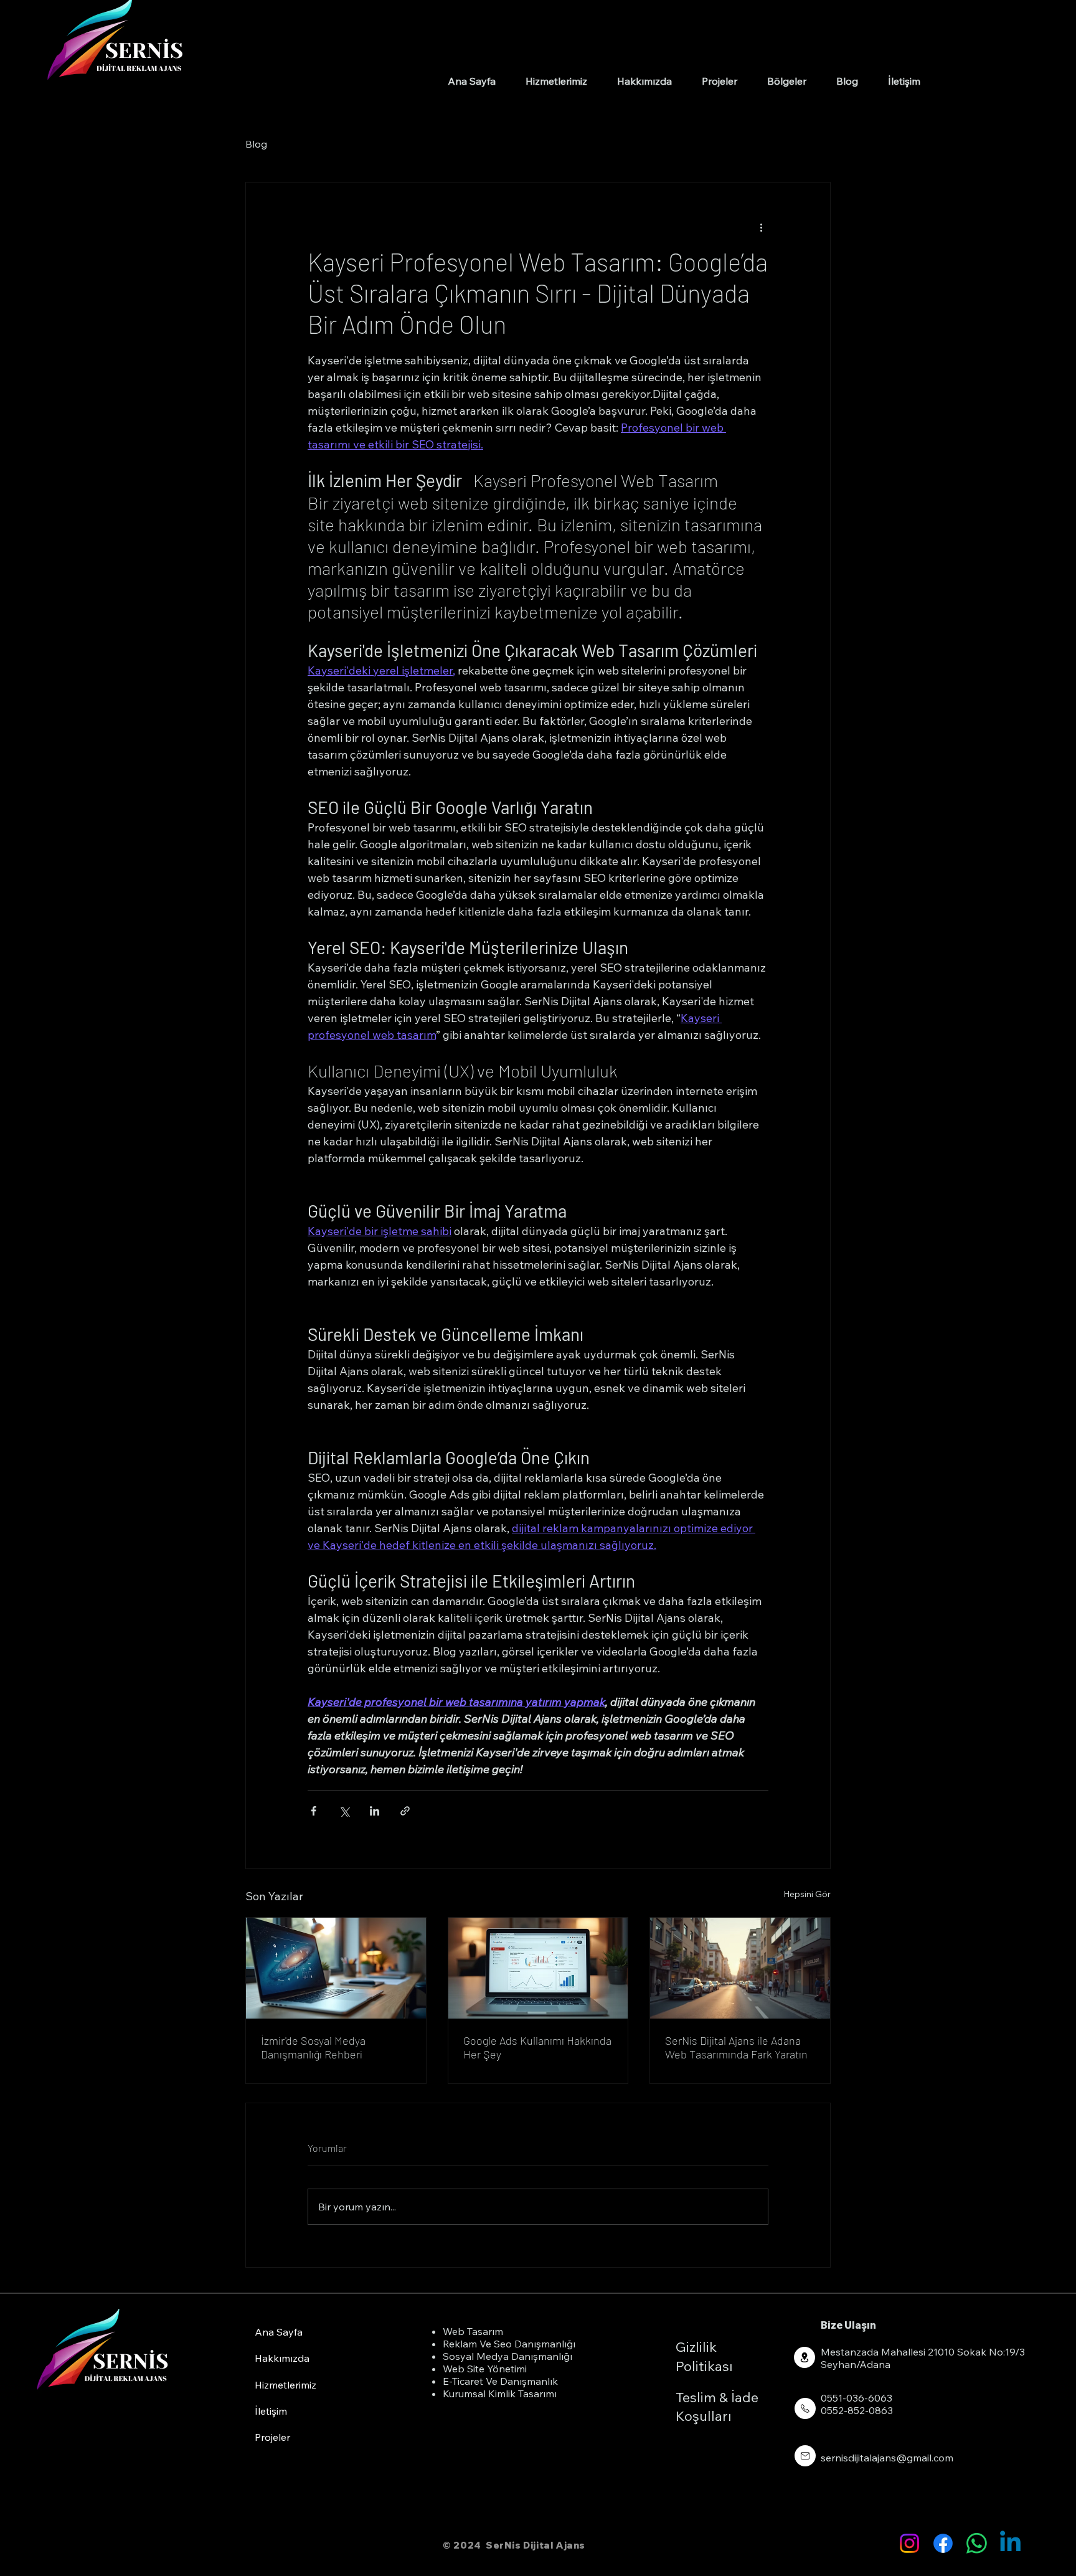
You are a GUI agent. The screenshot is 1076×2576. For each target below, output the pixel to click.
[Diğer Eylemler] (761, 227)
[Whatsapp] (977, 2543)
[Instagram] (909, 2543)
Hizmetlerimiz (286, 2385)
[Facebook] (943, 2543)
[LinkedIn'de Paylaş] (375, 1811)
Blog (256, 144)
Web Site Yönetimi (485, 2369)
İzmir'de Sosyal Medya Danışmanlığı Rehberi (313, 2047)
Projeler (272, 2437)
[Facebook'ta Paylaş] (314, 1811)
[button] (787, 81)
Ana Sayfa (279, 2332)
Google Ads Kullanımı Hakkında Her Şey (537, 2047)
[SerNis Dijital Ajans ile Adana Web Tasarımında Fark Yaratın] (740, 1968)
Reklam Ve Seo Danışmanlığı (509, 2344)
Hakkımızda (282, 2358)
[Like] (805, 2357)
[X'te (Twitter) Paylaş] (344, 1811)
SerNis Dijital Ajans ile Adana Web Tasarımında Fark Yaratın (736, 2047)
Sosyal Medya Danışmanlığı (507, 2356)
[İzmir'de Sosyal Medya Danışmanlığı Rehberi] (336, 1968)
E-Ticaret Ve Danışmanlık (500, 2381)
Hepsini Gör (807, 1894)
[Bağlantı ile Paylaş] (405, 1811)
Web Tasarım (473, 2331)
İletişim (271, 2411)
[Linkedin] (1010, 2543)
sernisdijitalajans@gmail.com (887, 2458)
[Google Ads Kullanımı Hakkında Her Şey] (538, 1968)
